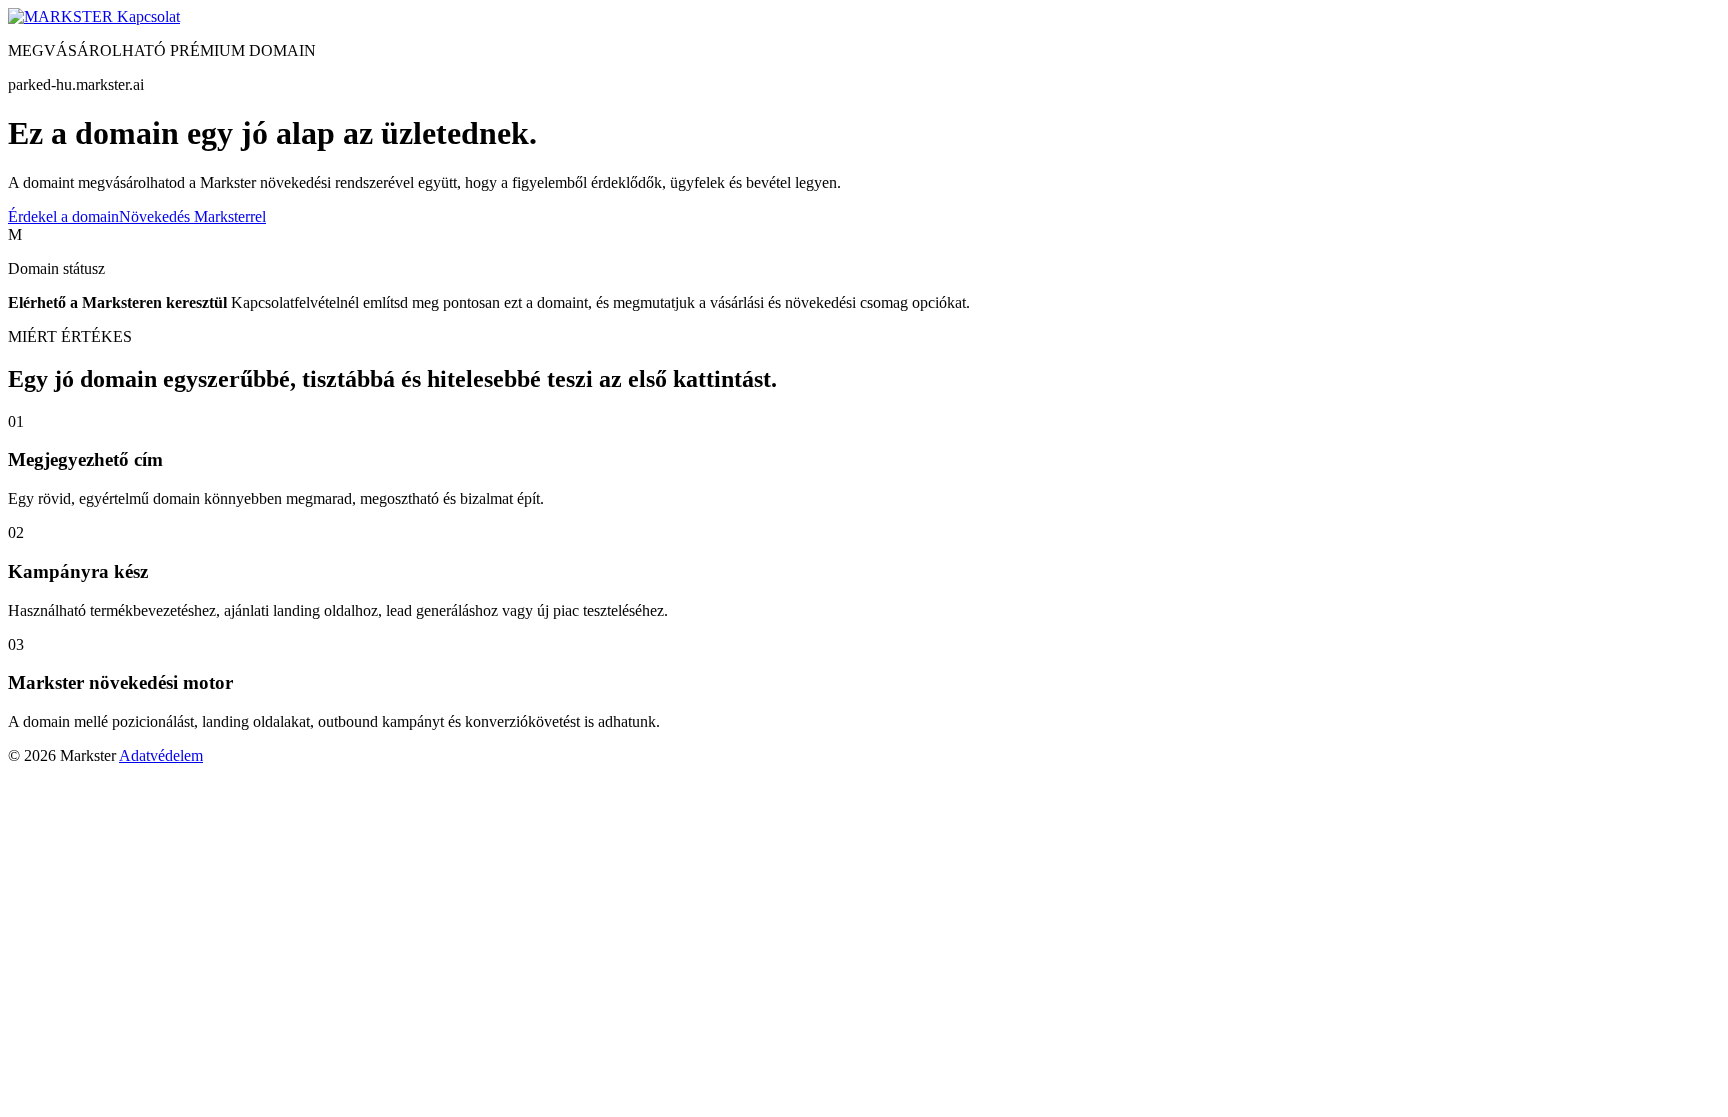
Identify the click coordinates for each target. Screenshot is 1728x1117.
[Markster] (62, 16)
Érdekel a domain (63, 216)
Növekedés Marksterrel (192, 216)
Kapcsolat (148, 16)
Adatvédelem (161, 755)
